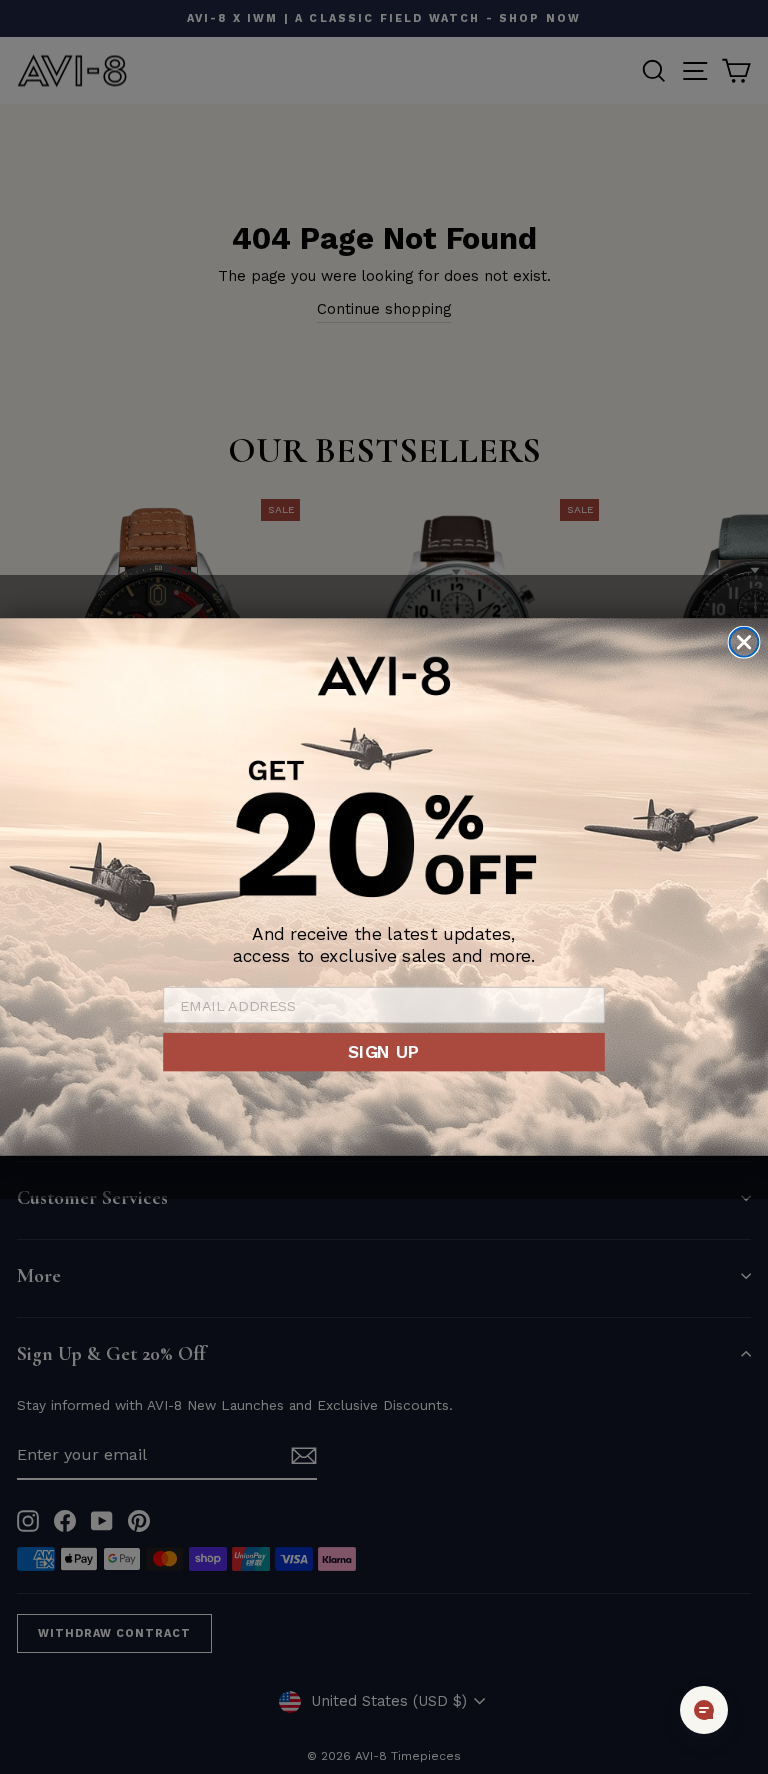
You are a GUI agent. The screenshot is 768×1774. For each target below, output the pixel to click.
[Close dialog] (744, 642)
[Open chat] (704, 1710)
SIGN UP (383, 1052)
